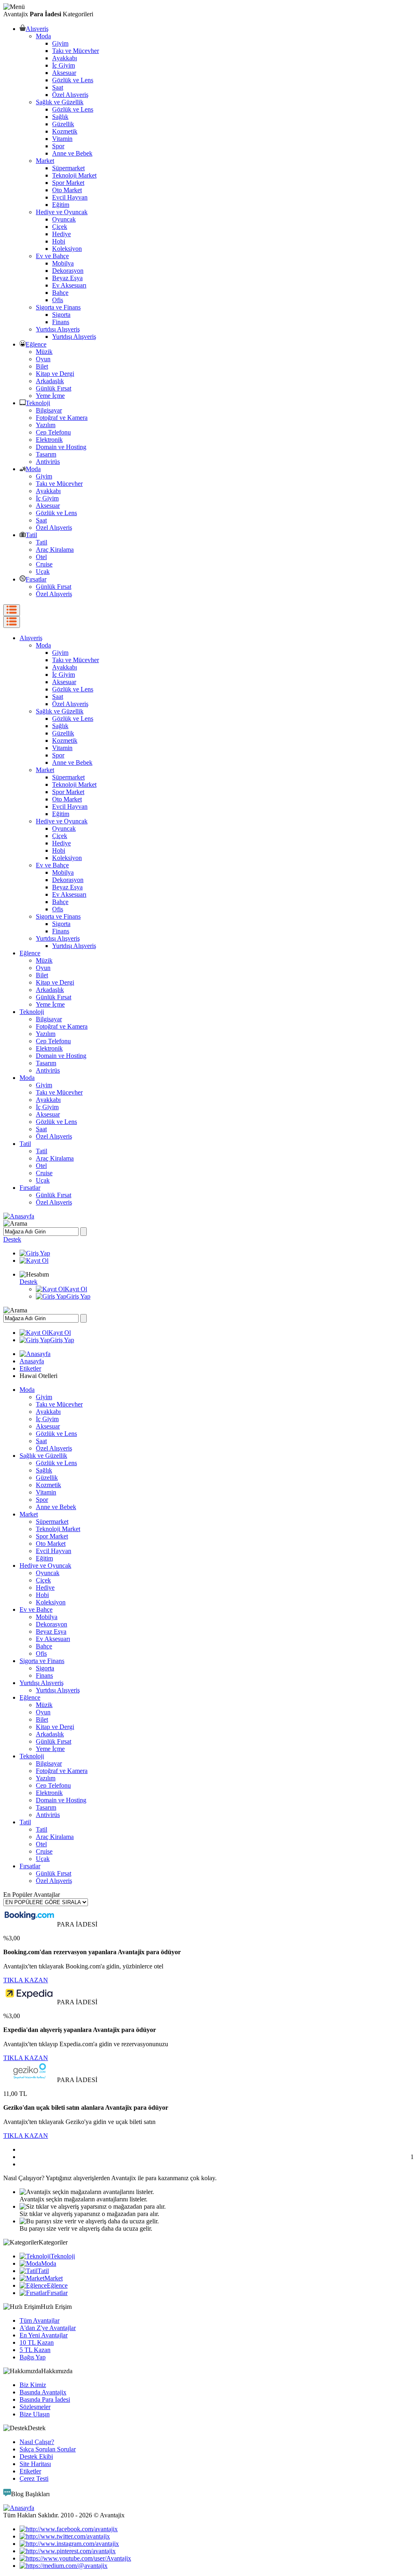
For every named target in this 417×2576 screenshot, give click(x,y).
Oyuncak (64, 219)
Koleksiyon (67, 249)
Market (45, 161)
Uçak (43, 572)
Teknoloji (38, 403)
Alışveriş (37, 29)
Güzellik (63, 124)
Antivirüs (48, 462)
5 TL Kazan (35, 2350)
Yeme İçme (50, 396)
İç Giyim (64, 65)
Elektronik (49, 440)
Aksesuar (64, 73)
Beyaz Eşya (67, 278)
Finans (61, 322)
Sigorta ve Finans (58, 307)
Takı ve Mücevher (76, 51)
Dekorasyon (68, 271)
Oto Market (67, 190)
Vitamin (62, 139)
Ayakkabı (65, 58)
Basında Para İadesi (45, 2399)
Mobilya (63, 263)
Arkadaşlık (50, 381)
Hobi (59, 241)
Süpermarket (68, 168)
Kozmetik (65, 131)
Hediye (61, 234)
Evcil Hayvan (70, 197)
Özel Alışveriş (70, 95)
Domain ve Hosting (61, 447)
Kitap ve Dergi (55, 374)
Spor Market (68, 183)
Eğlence (36, 344)
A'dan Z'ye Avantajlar (48, 2328)
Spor (58, 146)
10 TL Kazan (37, 2342)
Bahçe (60, 293)
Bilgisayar (49, 410)
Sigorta (61, 315)
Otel (41, 557)
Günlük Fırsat (54, 388)
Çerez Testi (34, 2478)
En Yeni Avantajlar (44, 2335)
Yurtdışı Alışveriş (58, 329)
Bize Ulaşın (35, 2414)
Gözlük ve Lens (73, 80)
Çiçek (60, 227)
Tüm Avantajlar (40, 2320)
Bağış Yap (33, 2357)
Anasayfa (32, 1361)
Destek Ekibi (36, 2456)
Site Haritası (35, 2464)
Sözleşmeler (35, 2407)
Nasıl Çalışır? (37, 2442)
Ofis (58, 300)
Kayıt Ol (76, 1289)
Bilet (42, 366)
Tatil (31, 535)
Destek (12, 1239)
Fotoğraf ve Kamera (62, 418)
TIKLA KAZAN (26, 1980)
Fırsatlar (36, 579)
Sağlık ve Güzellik (60, 102)
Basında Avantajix (43, 2392)
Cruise (44, 564)
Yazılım (46, 425)
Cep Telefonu (53, 432)
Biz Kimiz (33, 2385)
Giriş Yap (78, 1296)
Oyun (43, 359)
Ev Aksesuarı (69, 285)
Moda (43, 36)
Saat (58, 87)
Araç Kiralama (55, 550)
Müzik (44, 352)
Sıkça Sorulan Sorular (48, 2449)
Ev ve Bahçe (52, 256)
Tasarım (46, 454)
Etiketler (30, 1368)
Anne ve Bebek (72, 153)
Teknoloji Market (74, 175)
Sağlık (60, 117)
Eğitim (61, 205)
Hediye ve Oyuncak (62, 212)
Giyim (60, 43)
